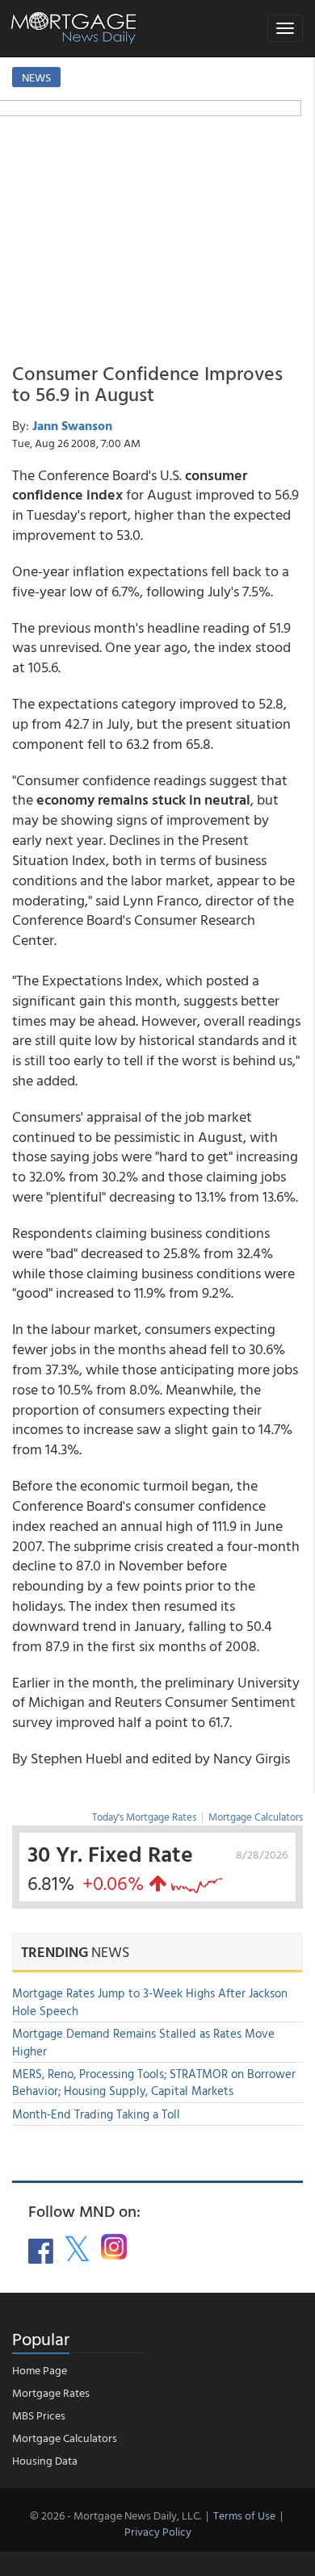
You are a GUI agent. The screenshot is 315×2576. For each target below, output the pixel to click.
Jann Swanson (72, 425)
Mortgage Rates (51, 2392)
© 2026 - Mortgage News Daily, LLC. (115, 2515)
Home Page (40, 2370)
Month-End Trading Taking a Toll (96, 2114)
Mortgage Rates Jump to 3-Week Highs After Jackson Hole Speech (150, 2001)
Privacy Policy (158, 2531)
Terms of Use (244, 2515)
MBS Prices (39, 2415)
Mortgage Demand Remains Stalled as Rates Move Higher (143, 2042)
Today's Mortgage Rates (144, 1817)
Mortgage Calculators (256, 1817)
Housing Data (45, 2460)
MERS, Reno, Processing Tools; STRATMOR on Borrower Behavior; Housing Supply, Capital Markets (154, 2082)
